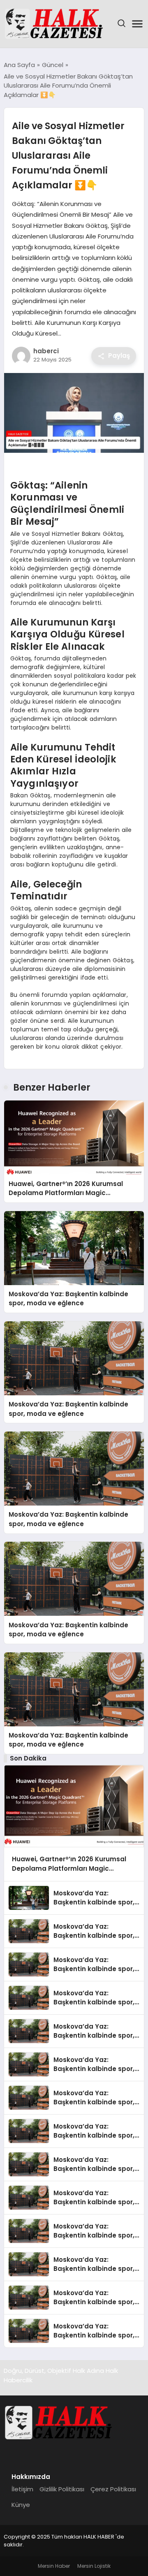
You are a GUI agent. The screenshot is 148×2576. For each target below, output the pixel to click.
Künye (21, 2505)
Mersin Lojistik (94, 2566)
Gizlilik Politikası (62, 2489)
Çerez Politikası (113, 2489)
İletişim (22, 2489)
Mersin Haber (54, 2566)
